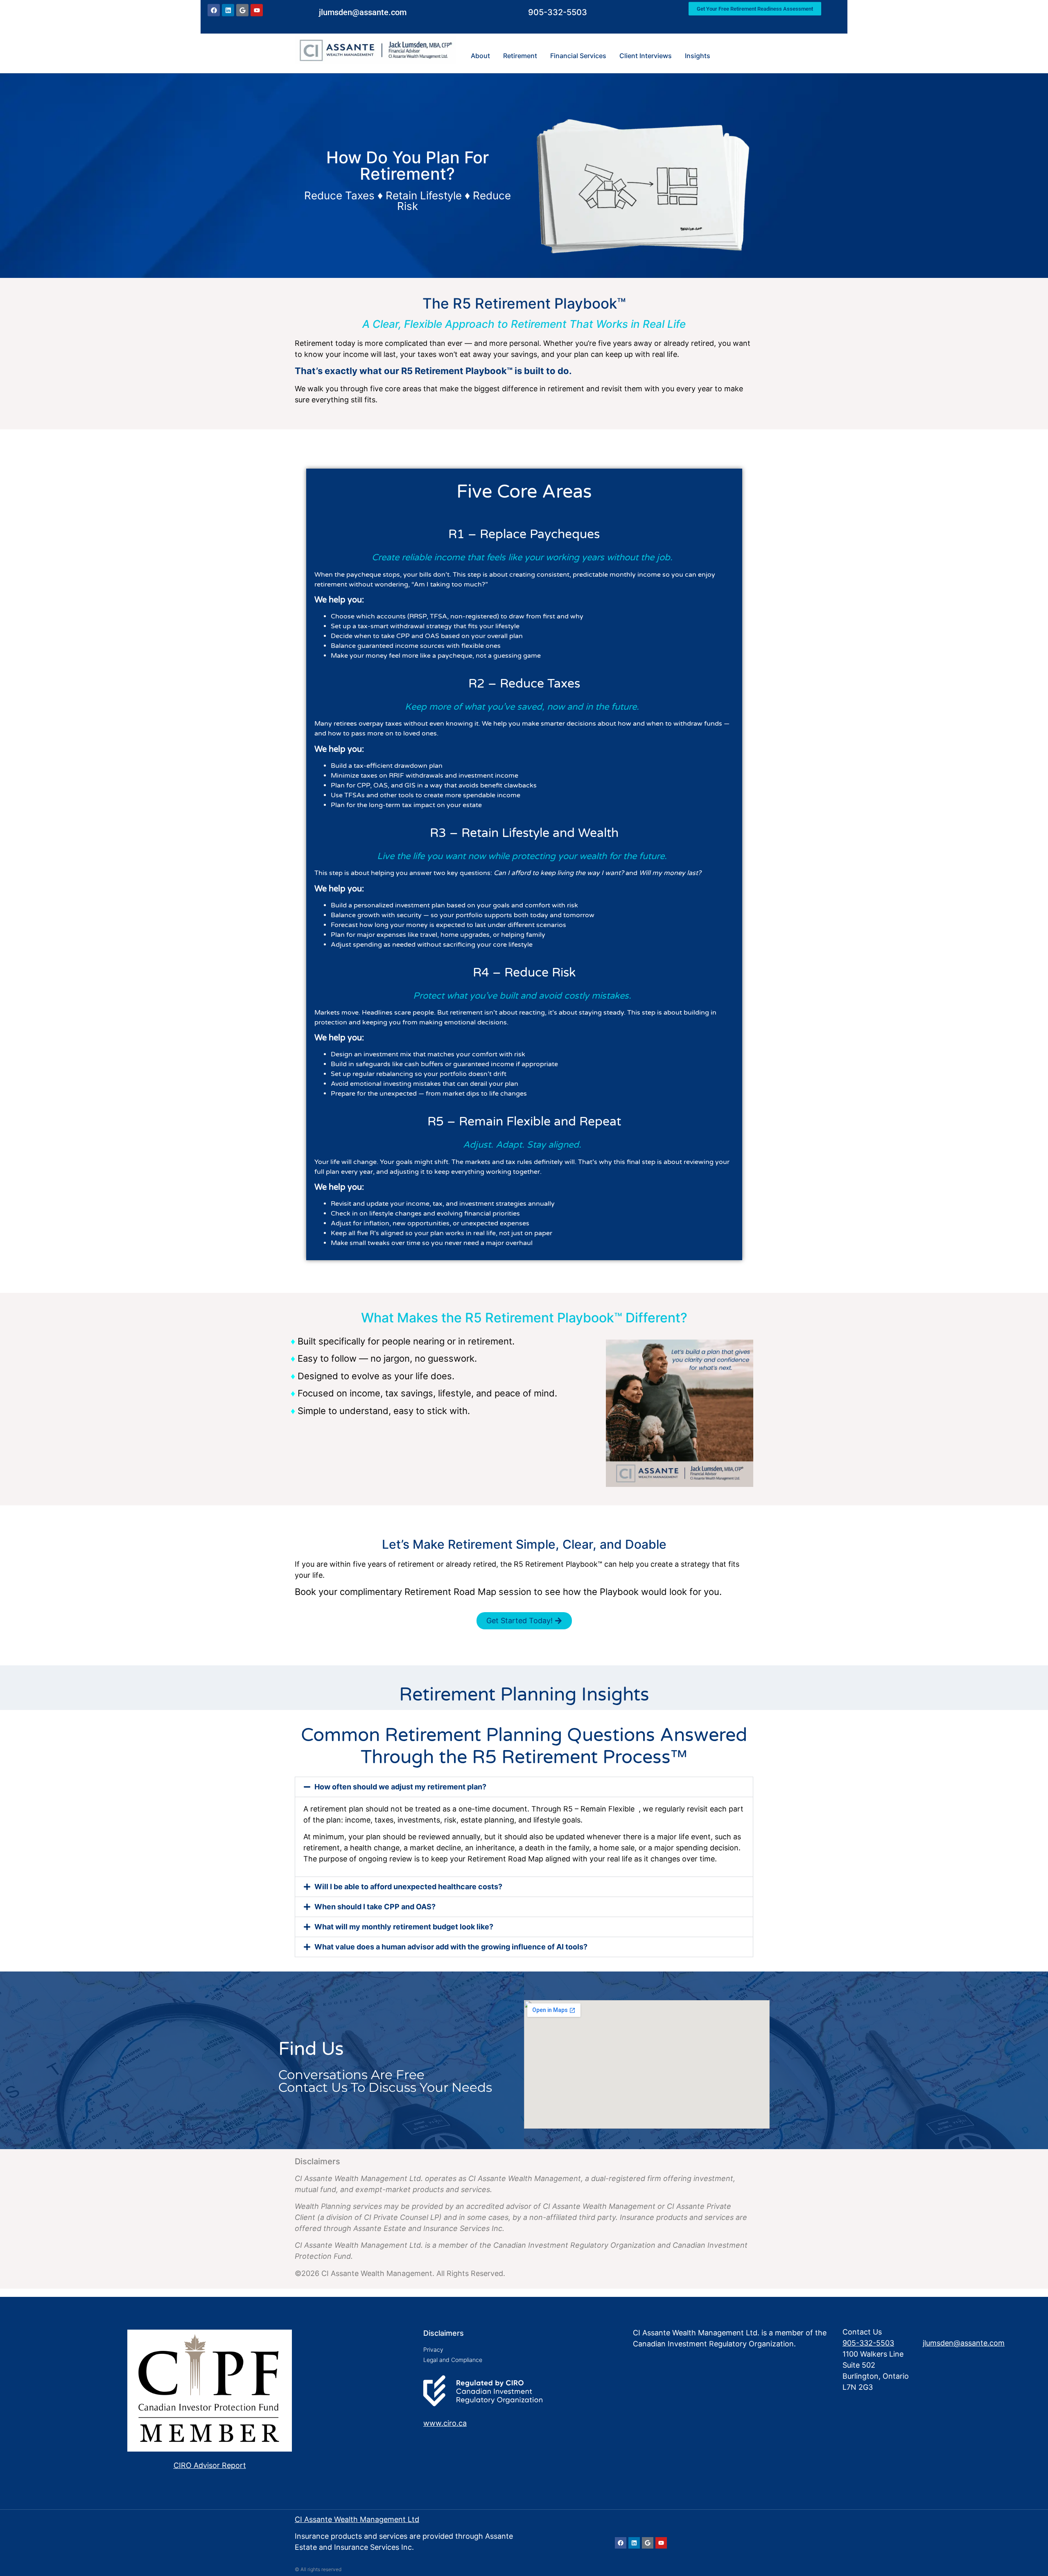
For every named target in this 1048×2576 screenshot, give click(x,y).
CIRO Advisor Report (210, 2465)
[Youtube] (257, 13)
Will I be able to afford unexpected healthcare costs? (408, 1887)
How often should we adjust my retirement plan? (400, 1787)
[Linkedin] (228, 13)
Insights (698, 56)
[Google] (242, 13)
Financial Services (578, 56)
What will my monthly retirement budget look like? (404, 1927)
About (480, 56)
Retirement (520, 56)
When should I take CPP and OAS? (375, 1907)
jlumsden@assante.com (363, 15)
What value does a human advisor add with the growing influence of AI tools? (451, 1947)
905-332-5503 (558, 15)
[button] (524, 1787)
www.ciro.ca (445, 2423)
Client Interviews (646, 56)
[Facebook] (214, 13)
